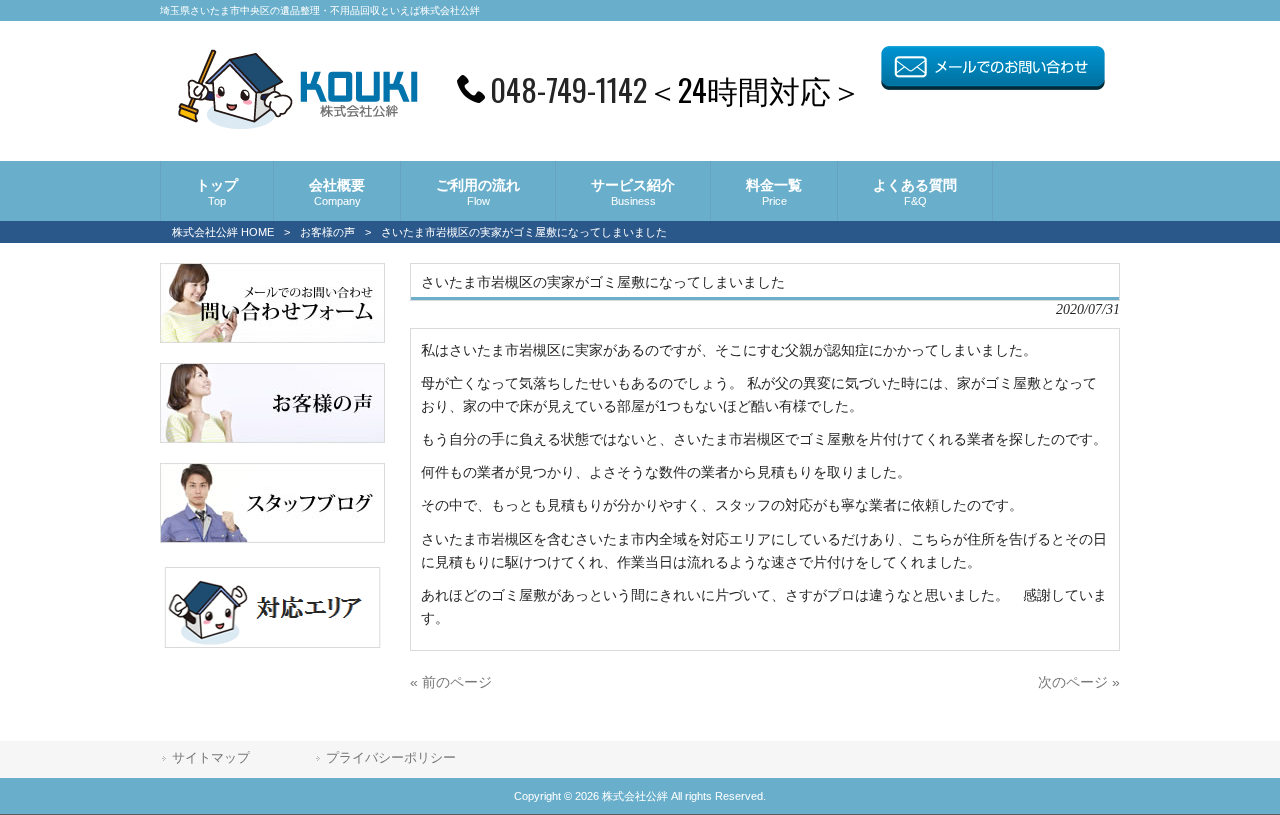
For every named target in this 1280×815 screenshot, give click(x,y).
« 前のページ (451, 682)
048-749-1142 (568, 89)
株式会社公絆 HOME (223, 232)
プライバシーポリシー (391, 757)
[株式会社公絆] (297, 123)
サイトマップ (211, 757)
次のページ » (1079, 682)
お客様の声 (327, 232)
